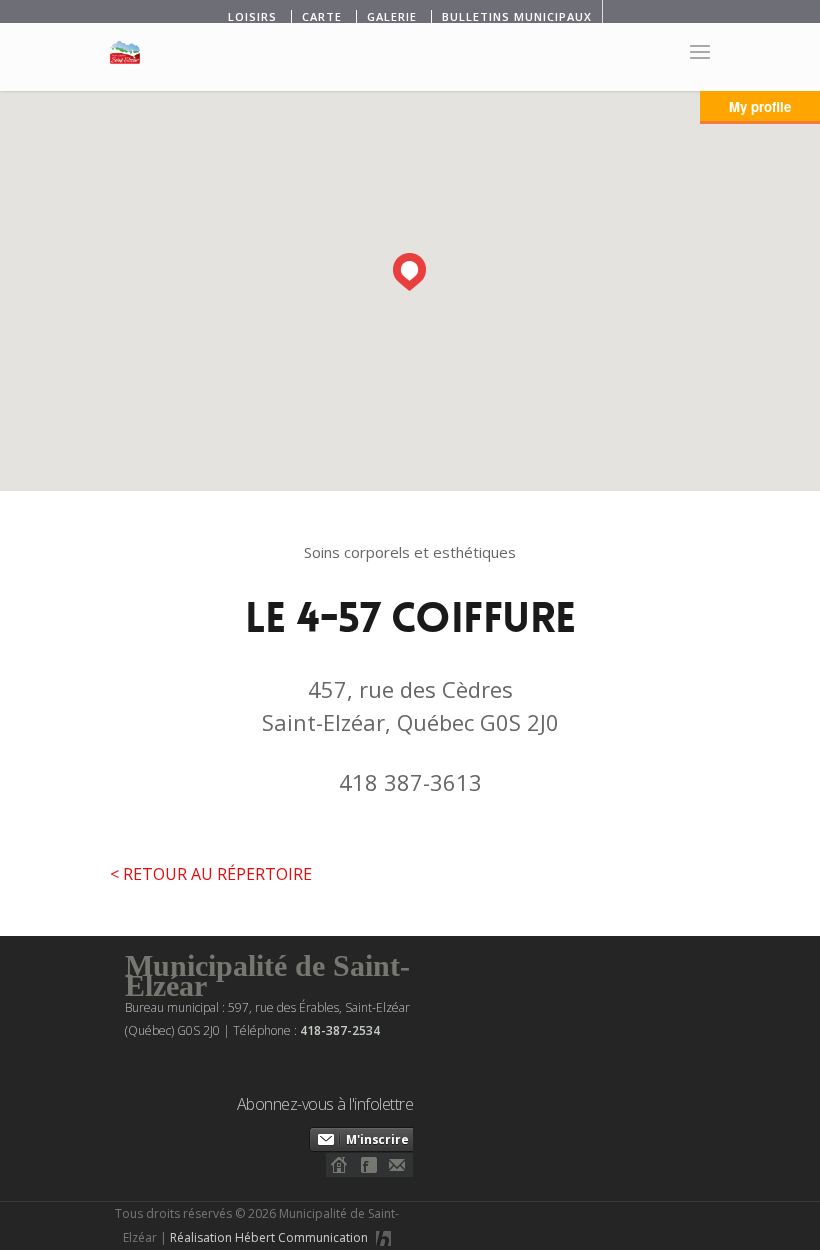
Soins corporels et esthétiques (410, 552)
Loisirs (252, 16)
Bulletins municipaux (517, 16)
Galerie (392, 16)
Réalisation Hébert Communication (270, 1237)
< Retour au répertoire (211, 874)
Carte (322, 16)
